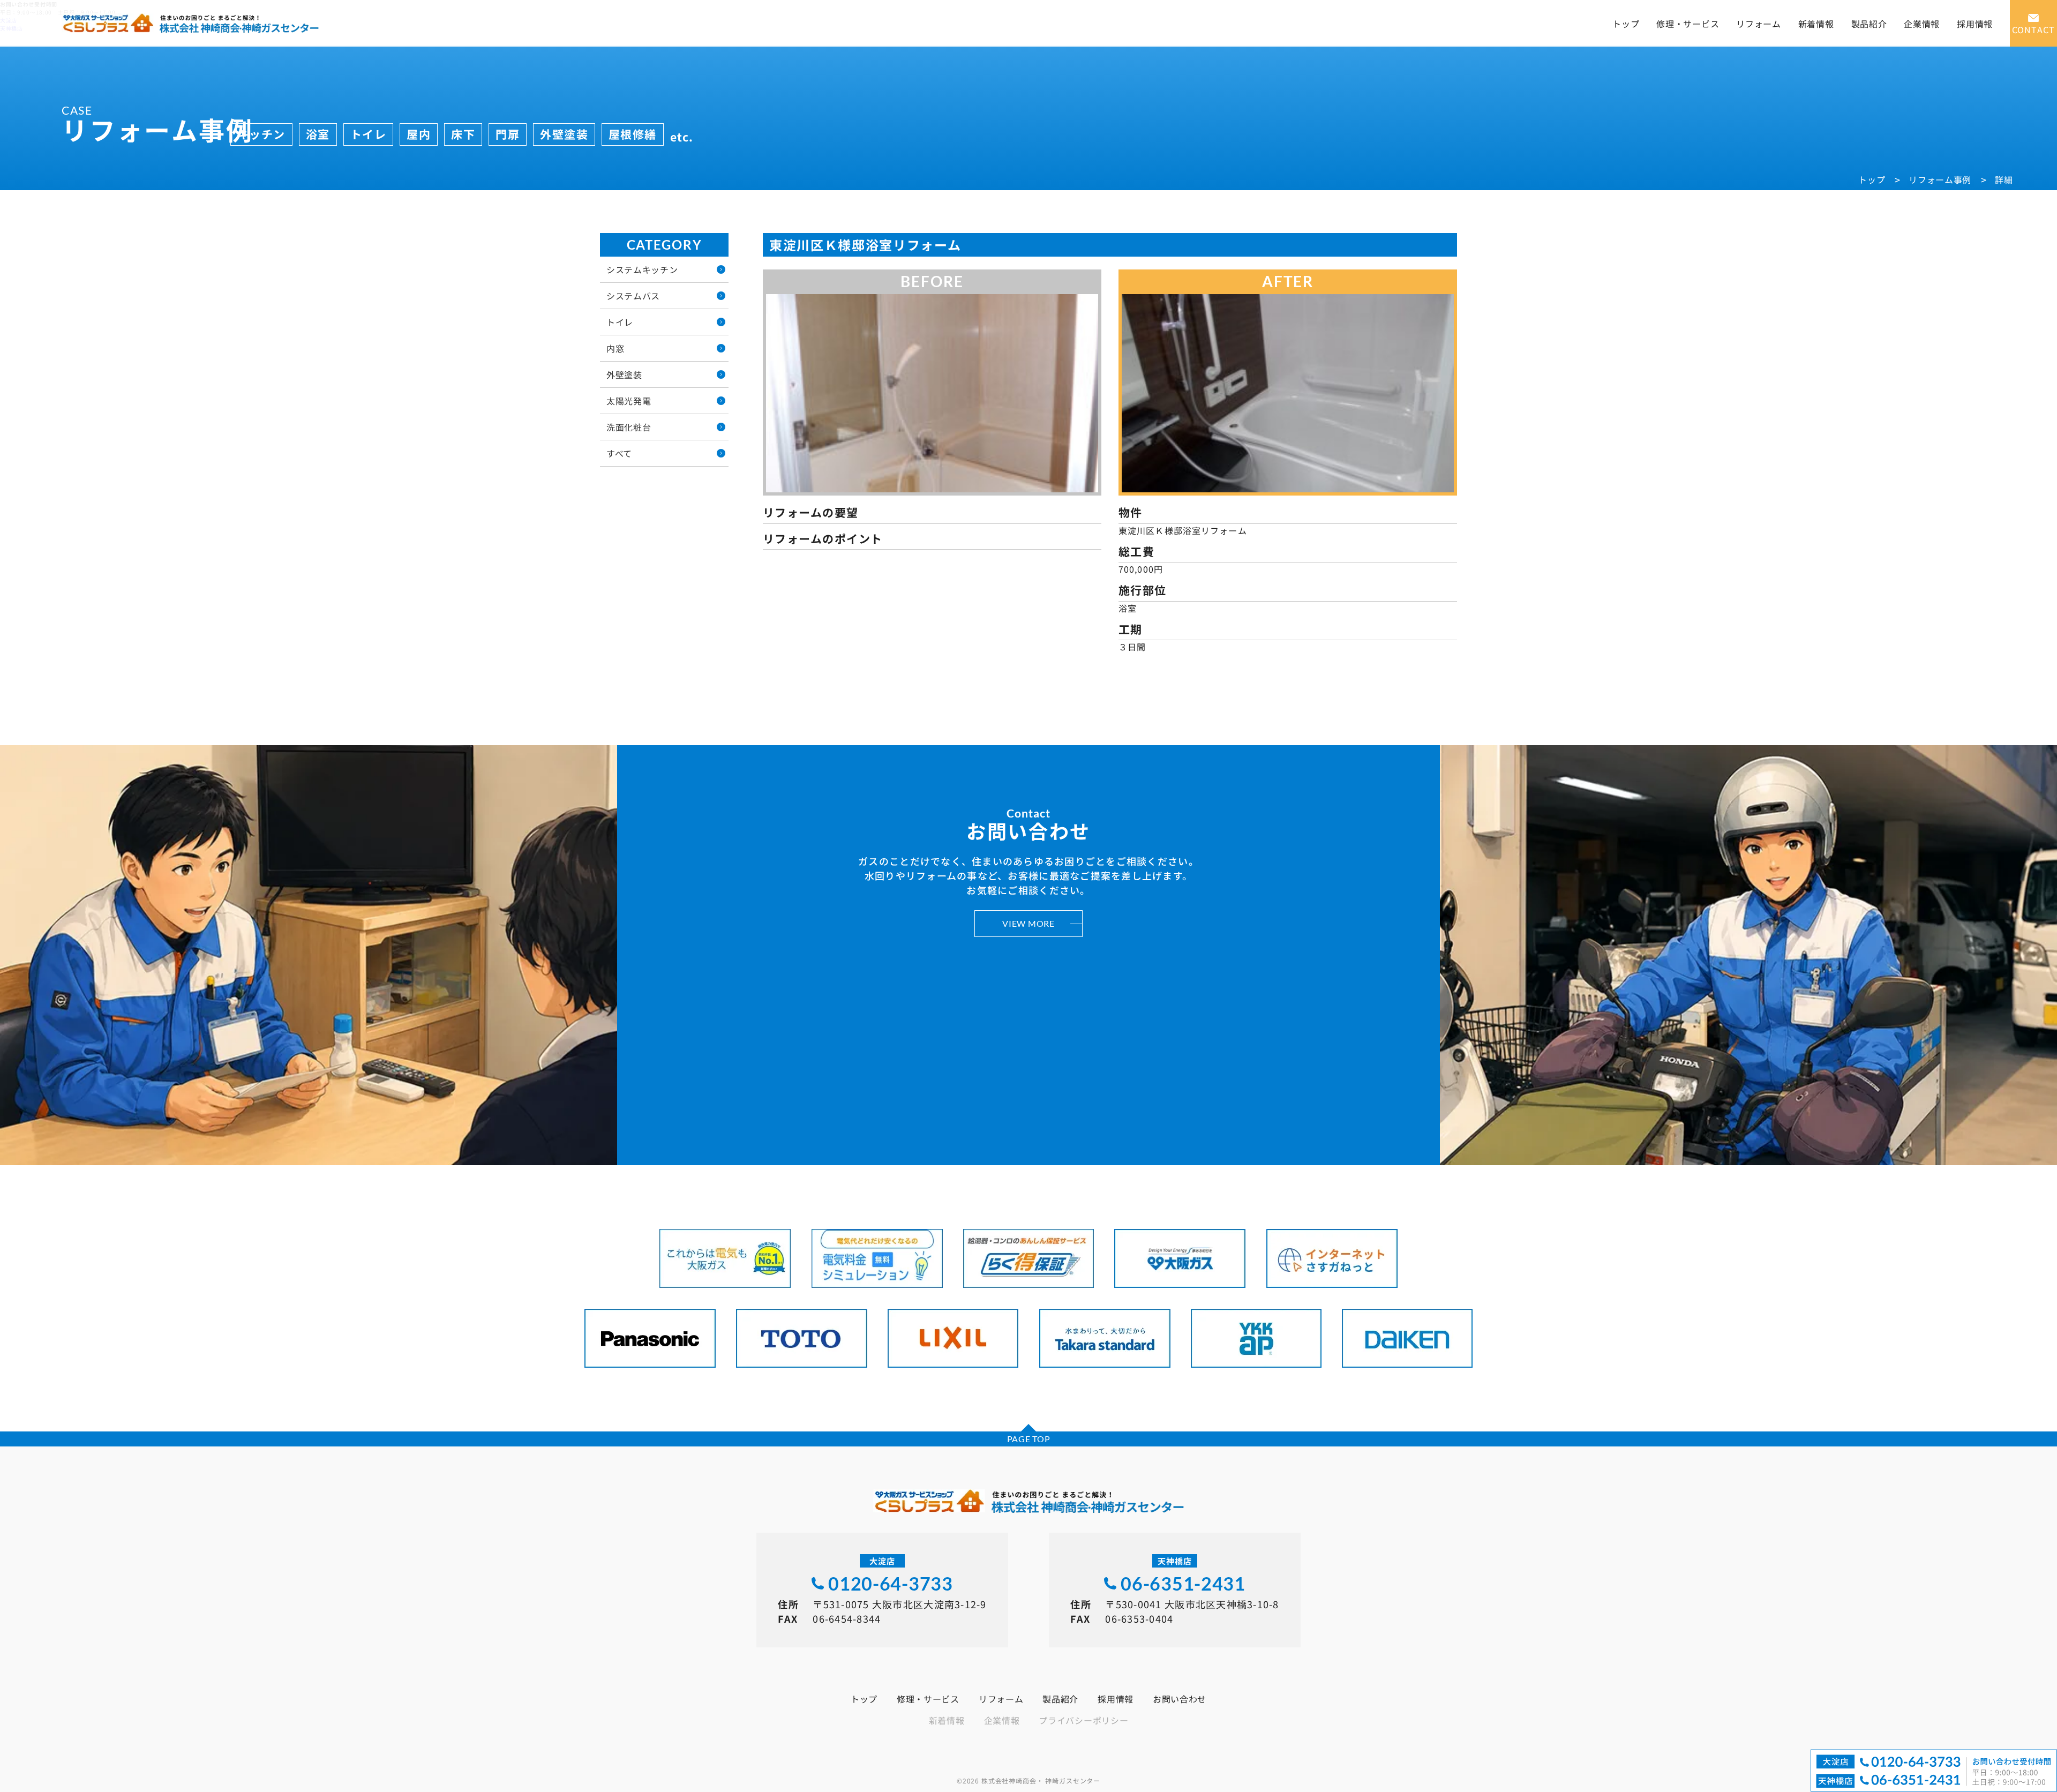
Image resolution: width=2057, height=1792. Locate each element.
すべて (619, 453)
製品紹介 (1869, 24)
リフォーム (1759, 24)
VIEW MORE (1028, 923)
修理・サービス (1688, 24)
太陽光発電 (629, 401)
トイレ (620, 322)
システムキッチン (642, 269)
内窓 (615, 348)
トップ (1626, 24)
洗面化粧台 (629, 427)
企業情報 (1922, 24)
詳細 (2004, 179)
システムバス (633, 296)
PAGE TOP (1029, 1439)
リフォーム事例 (1940, 179)
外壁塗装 (624, 374)
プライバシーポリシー (1083, 1720)
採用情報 (1975, 24)
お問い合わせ (1180, 1699)
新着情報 (1816, 24)
